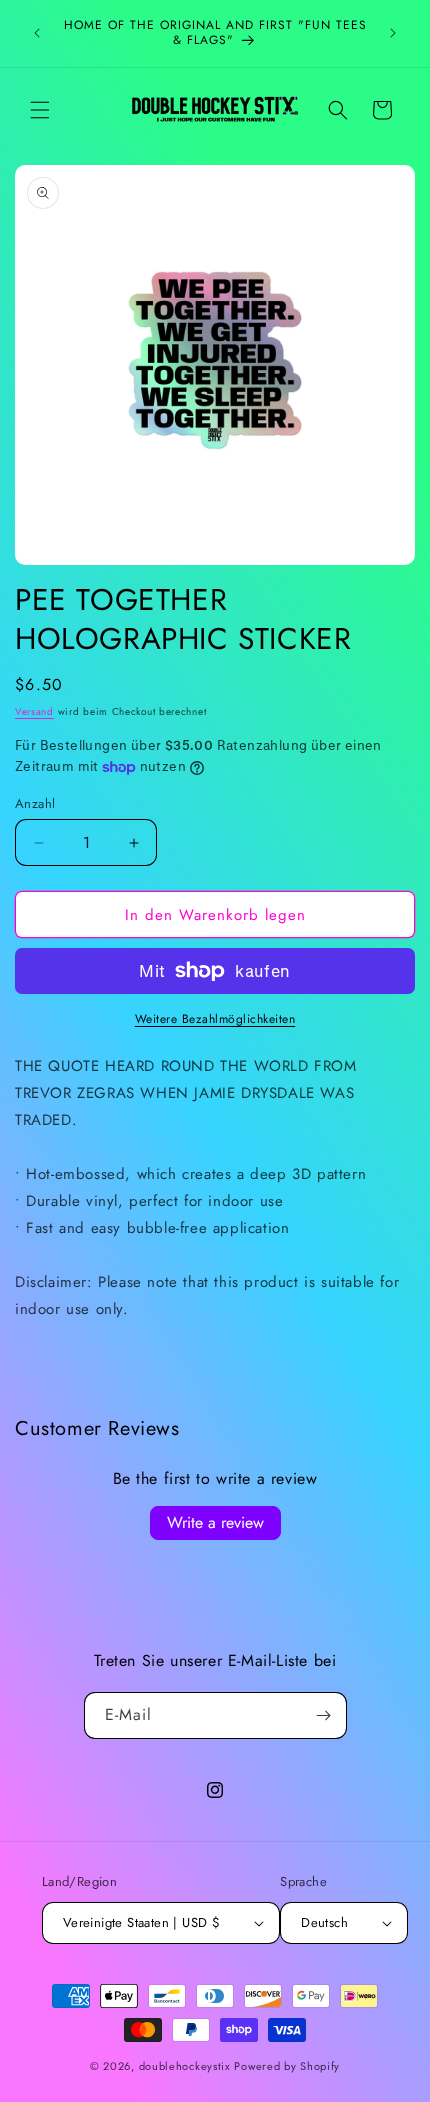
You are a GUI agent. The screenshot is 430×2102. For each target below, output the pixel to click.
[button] (40, 110)
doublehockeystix (185, 2066)
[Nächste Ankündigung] (393, 33)
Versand (34, 711)
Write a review (215, 1522)
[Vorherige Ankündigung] (37, 33)
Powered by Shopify (287, 2066)
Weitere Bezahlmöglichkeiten (215, 1019)
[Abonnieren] (324, 1715)
